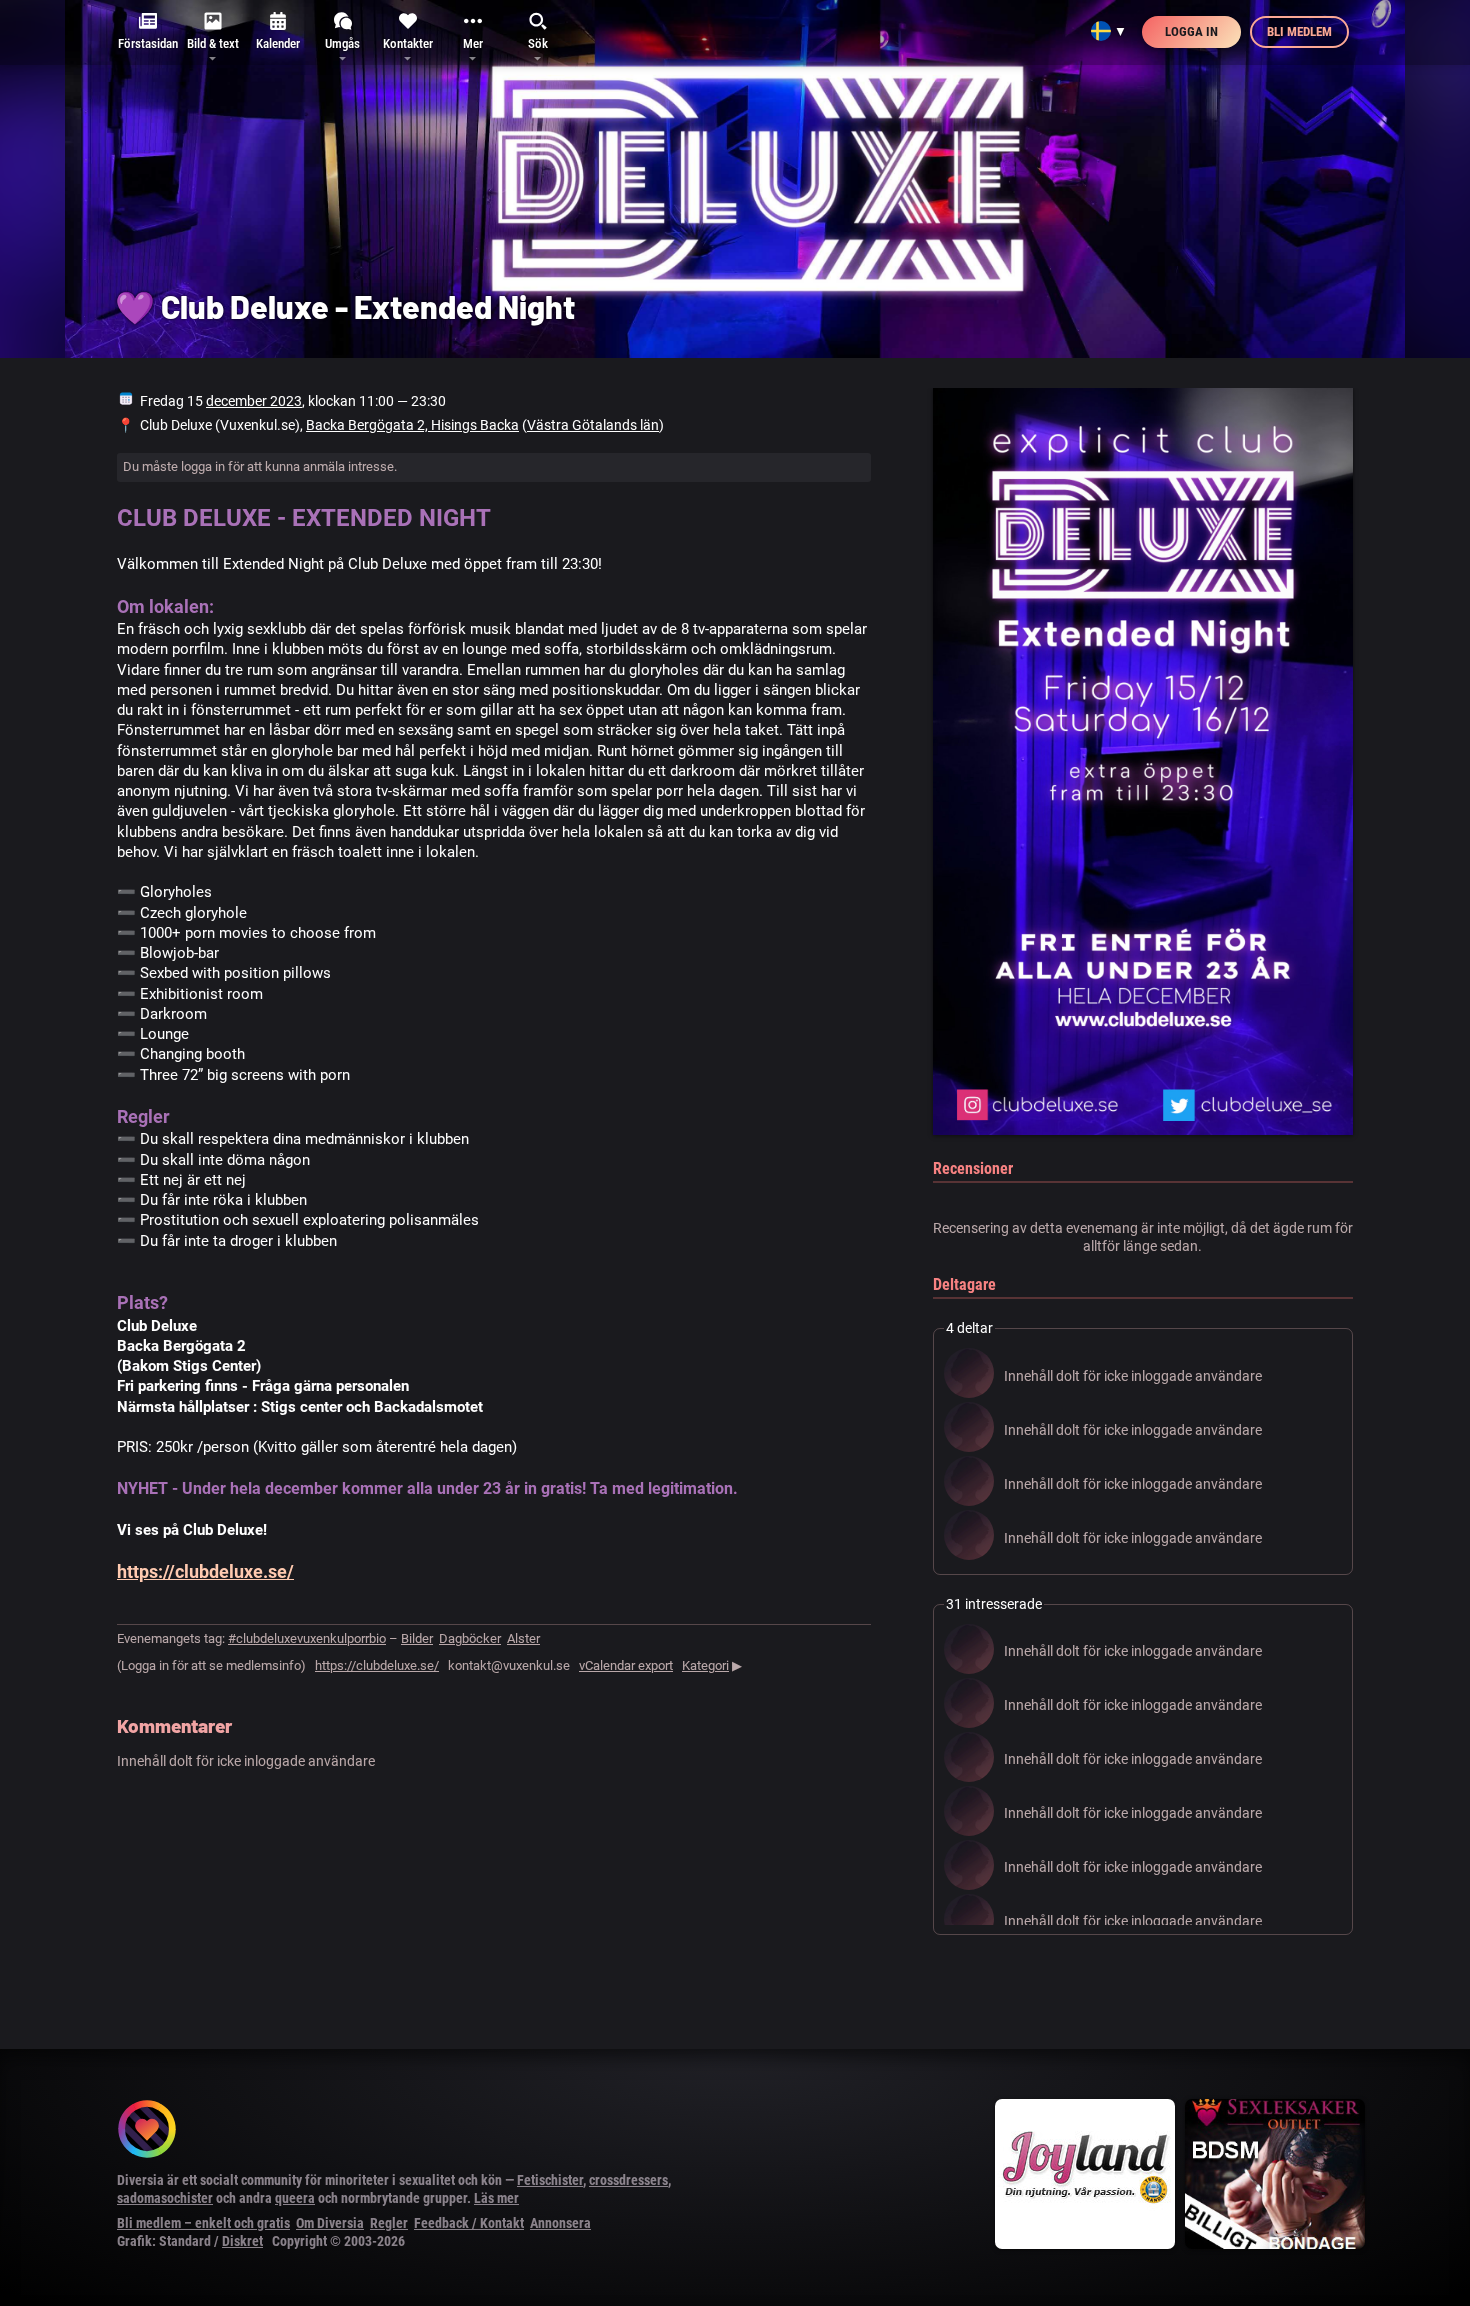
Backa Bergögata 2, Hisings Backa (412, 425)
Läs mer (496, 2198)
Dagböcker (470, 1638)
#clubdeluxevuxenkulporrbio (307, 1638)
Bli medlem (1299, 31)
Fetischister (550, 2180)
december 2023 (254, 401)
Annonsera (560, 2223)
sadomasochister (165, 2198)
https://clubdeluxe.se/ (205, 1571)
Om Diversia (330, 2223)
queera (295, 2198)
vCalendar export (626, 1665)
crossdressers (628, 2180)
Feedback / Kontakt (469, 2223)
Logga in (1191, 31)
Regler (389, 2223)
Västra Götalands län (593, 425)
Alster (523, 1638)
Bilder (417, 1638)
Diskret (242, 2241)
